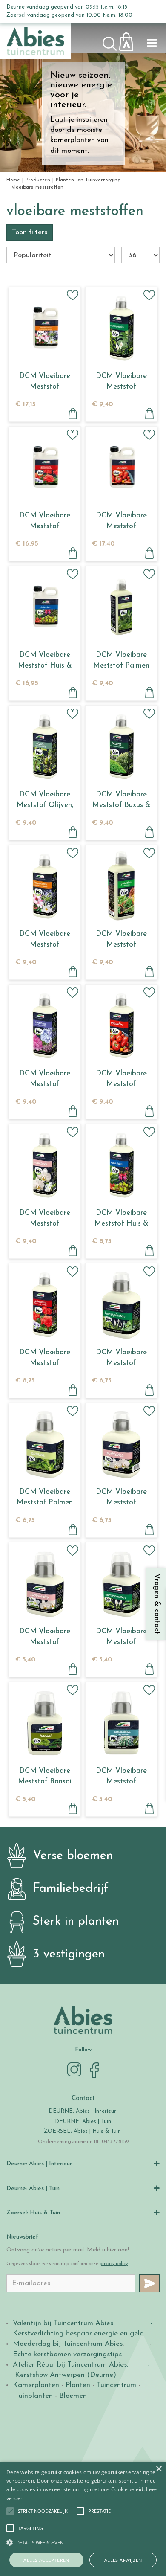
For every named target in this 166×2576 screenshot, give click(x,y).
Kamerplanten (36, 2385)
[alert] (83, 2519)
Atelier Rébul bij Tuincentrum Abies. (70, 2365)
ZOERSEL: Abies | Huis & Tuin (83, 2131)
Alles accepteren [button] (46, 2560)
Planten (78, 2385)
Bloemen (73, 2396)
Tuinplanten (34, 2396)
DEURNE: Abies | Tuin (83, 2121)
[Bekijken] (131, 39)
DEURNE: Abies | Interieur (82, 2111)
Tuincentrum (116, 2385)
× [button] (159, 2469)
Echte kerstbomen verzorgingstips (67, 2354)
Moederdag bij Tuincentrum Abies (68, 2344)
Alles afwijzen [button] (123, 2560)
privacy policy (114, 2264)
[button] (43, 2511)
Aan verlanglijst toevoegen (73, 295)
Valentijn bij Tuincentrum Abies (63, 2323)
